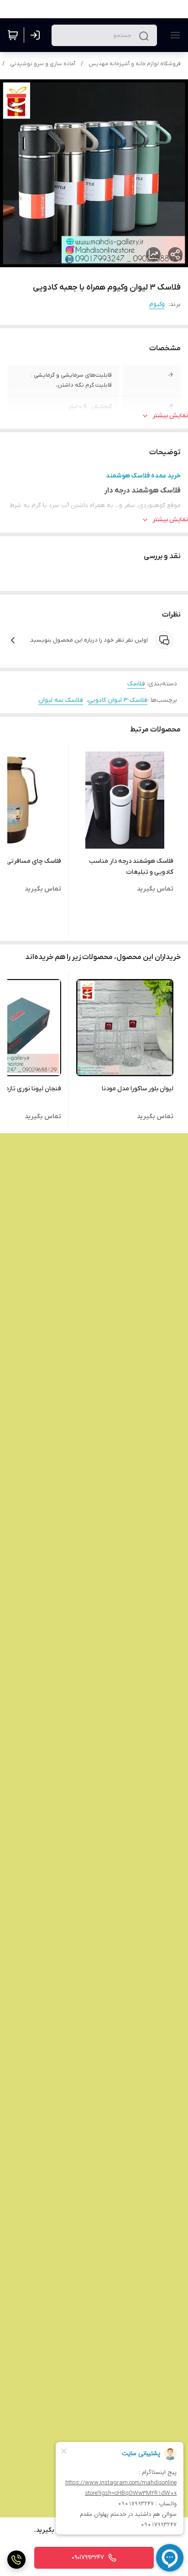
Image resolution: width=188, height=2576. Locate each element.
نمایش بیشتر (170, 416)
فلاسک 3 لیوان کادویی (118, 700)
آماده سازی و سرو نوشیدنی (43, 64)
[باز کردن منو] (173, 35)
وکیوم (157, 304)
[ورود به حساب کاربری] (37, 35)
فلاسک (136, 684)
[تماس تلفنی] (16, 2560)
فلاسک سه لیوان (61, 700)
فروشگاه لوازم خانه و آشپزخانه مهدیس (135, 64)
